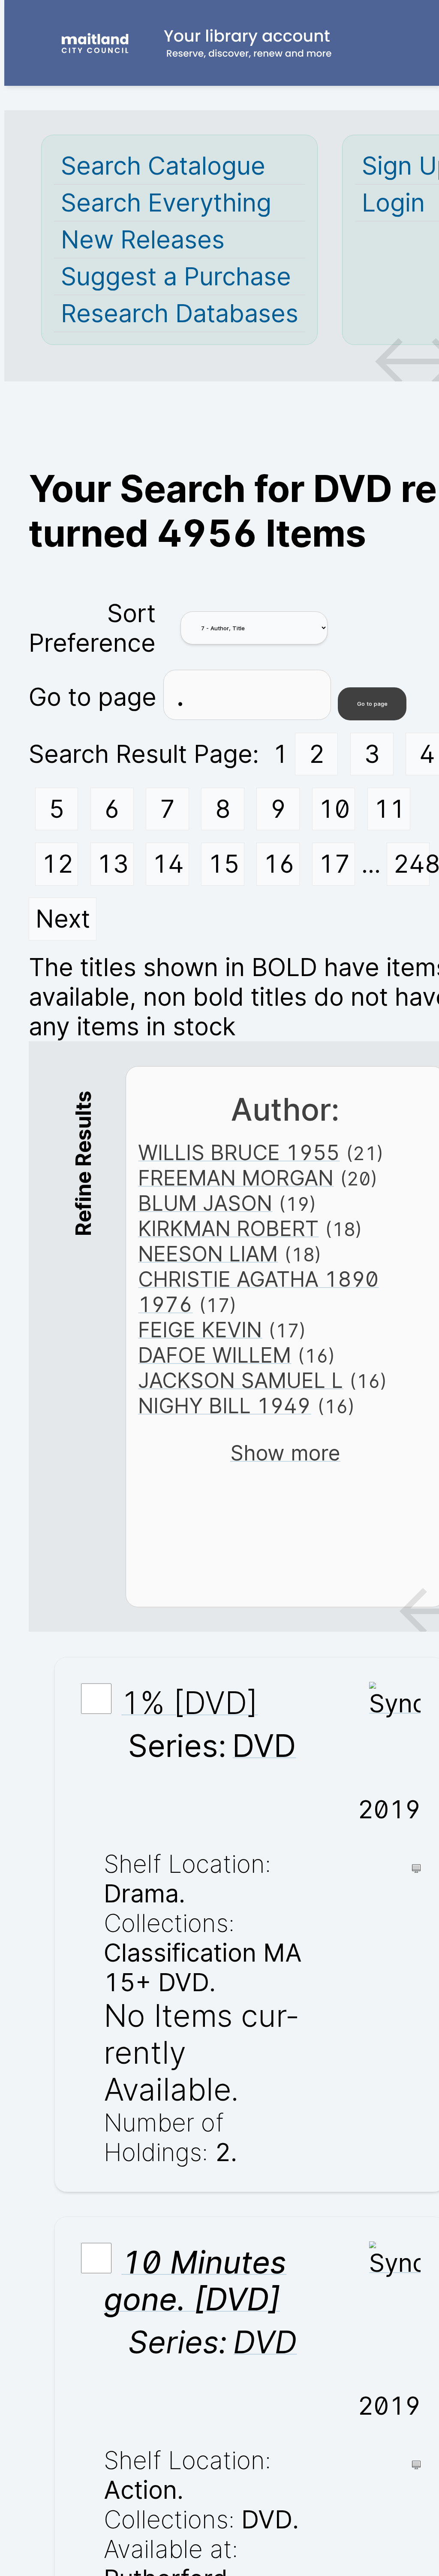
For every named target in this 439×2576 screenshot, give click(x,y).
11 (390, 809)
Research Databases (180, 313)
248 (411, 864)
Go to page (96, 697)
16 (279, 864)
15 (224, 864)
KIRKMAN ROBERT (228, 1229)
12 (57, 864)
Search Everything (166, 203)
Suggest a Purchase (176, 277)
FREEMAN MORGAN (236, 1178)
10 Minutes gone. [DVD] (195, 2281)
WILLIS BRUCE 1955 (239, 1153)
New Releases (143, 240)
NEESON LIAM (208, 1254)
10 (334, 809)
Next (63, 919)
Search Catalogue (163, 166)
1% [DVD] (189, 1703)
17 (334, 864)
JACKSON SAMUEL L (241, 1380)
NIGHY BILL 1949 (224, 1406)
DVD (264, 1746)
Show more (285, 1453)
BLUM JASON (205, 1203)
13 (113, 864)
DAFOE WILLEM (215, 1355)
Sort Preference (92, 628)
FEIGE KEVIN (200, 1330)
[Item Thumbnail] (395, 1704)
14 (168, 864)
